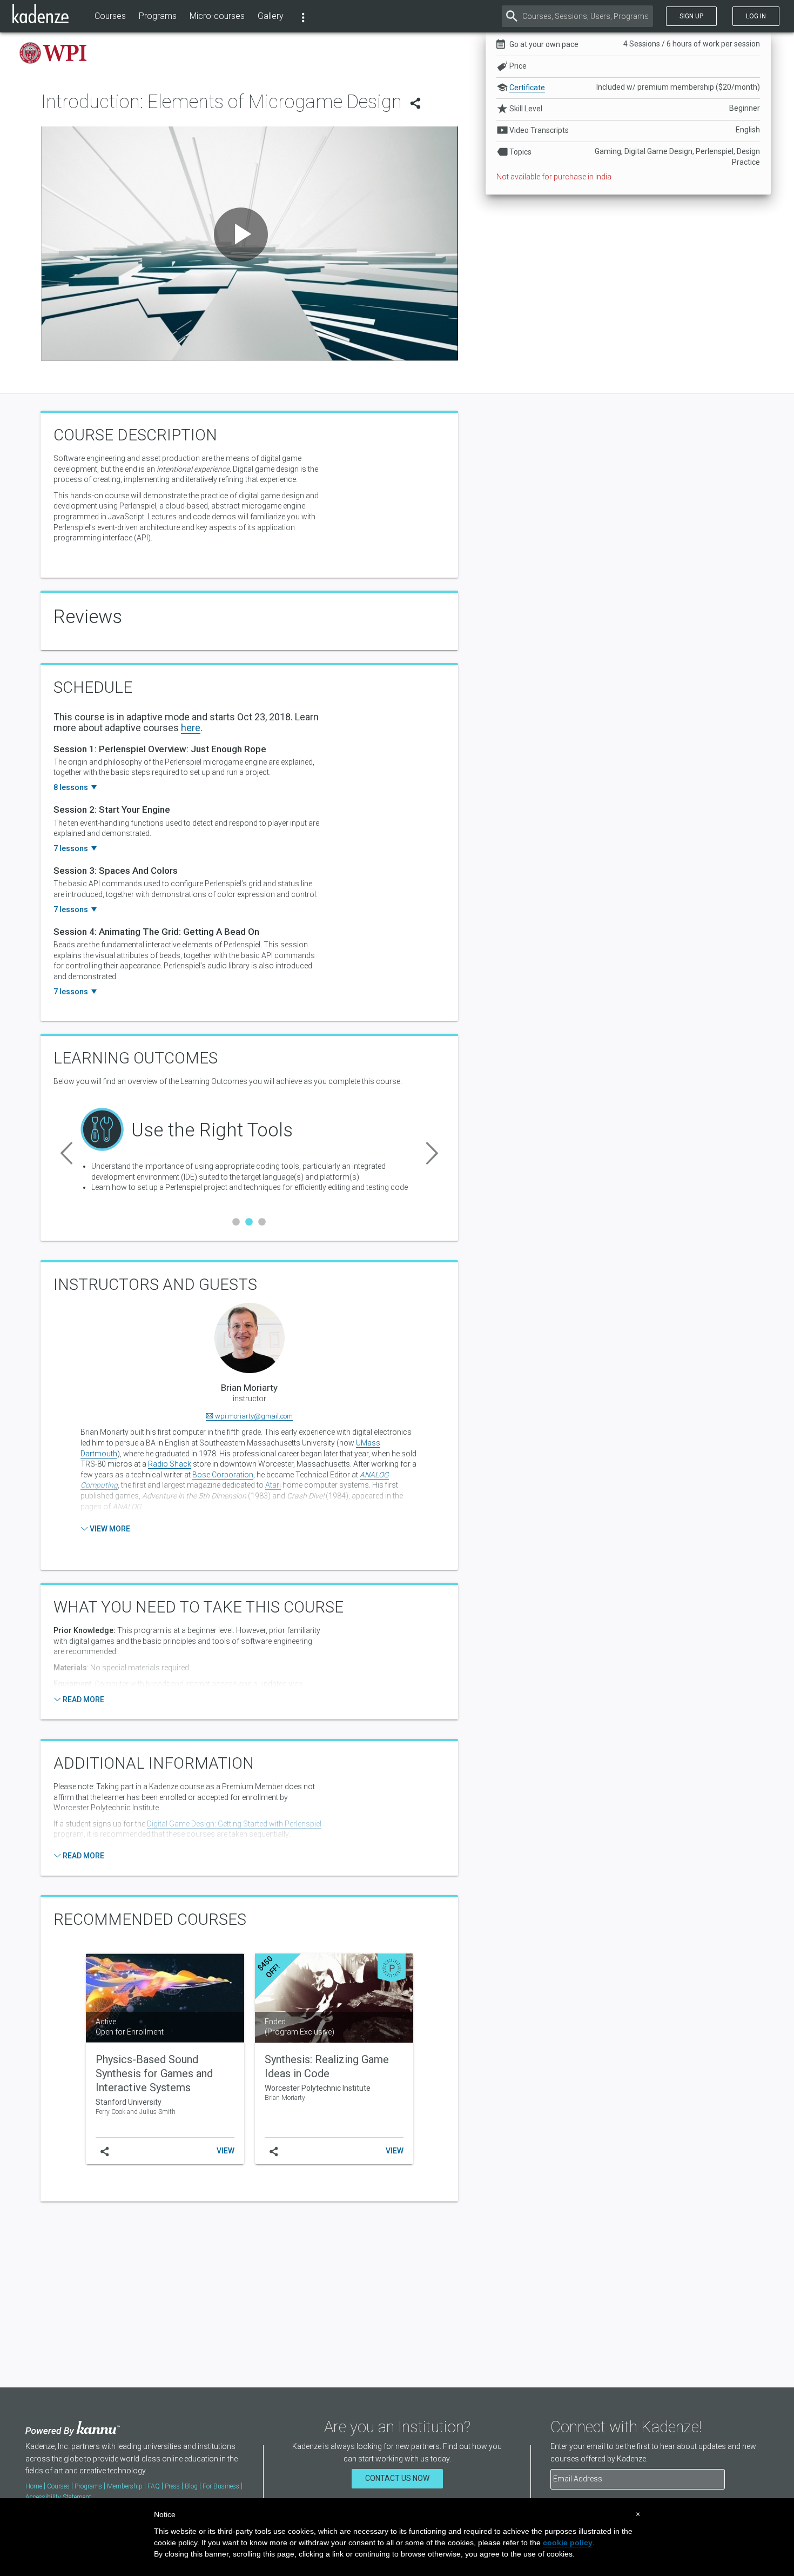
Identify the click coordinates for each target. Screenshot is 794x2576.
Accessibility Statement (58, 2497)
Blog (191, 2486)
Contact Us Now (397, 2478)
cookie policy (568, 2542)
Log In (756, 16)
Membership (125, 2486)
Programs (158, 16)
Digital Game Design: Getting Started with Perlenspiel (234, 1824)
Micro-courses (217, 16)
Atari (273, 1485)
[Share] (415, 106)
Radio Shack (170, 1464)
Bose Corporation (223, 1475)
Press (172, 2486)
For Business (221, 2486)
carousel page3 (262, 1222)
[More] (303, 16)
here (191, 728)
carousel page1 (236, 1222)
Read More (83, 1700)
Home (34, 2486)
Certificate (527, 88)
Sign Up (691, 16)
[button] (66, 1151)
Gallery (271, 16)
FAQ (154, 2486)
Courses (110, 16)
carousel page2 (249, 1222)
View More (109, 1529)
